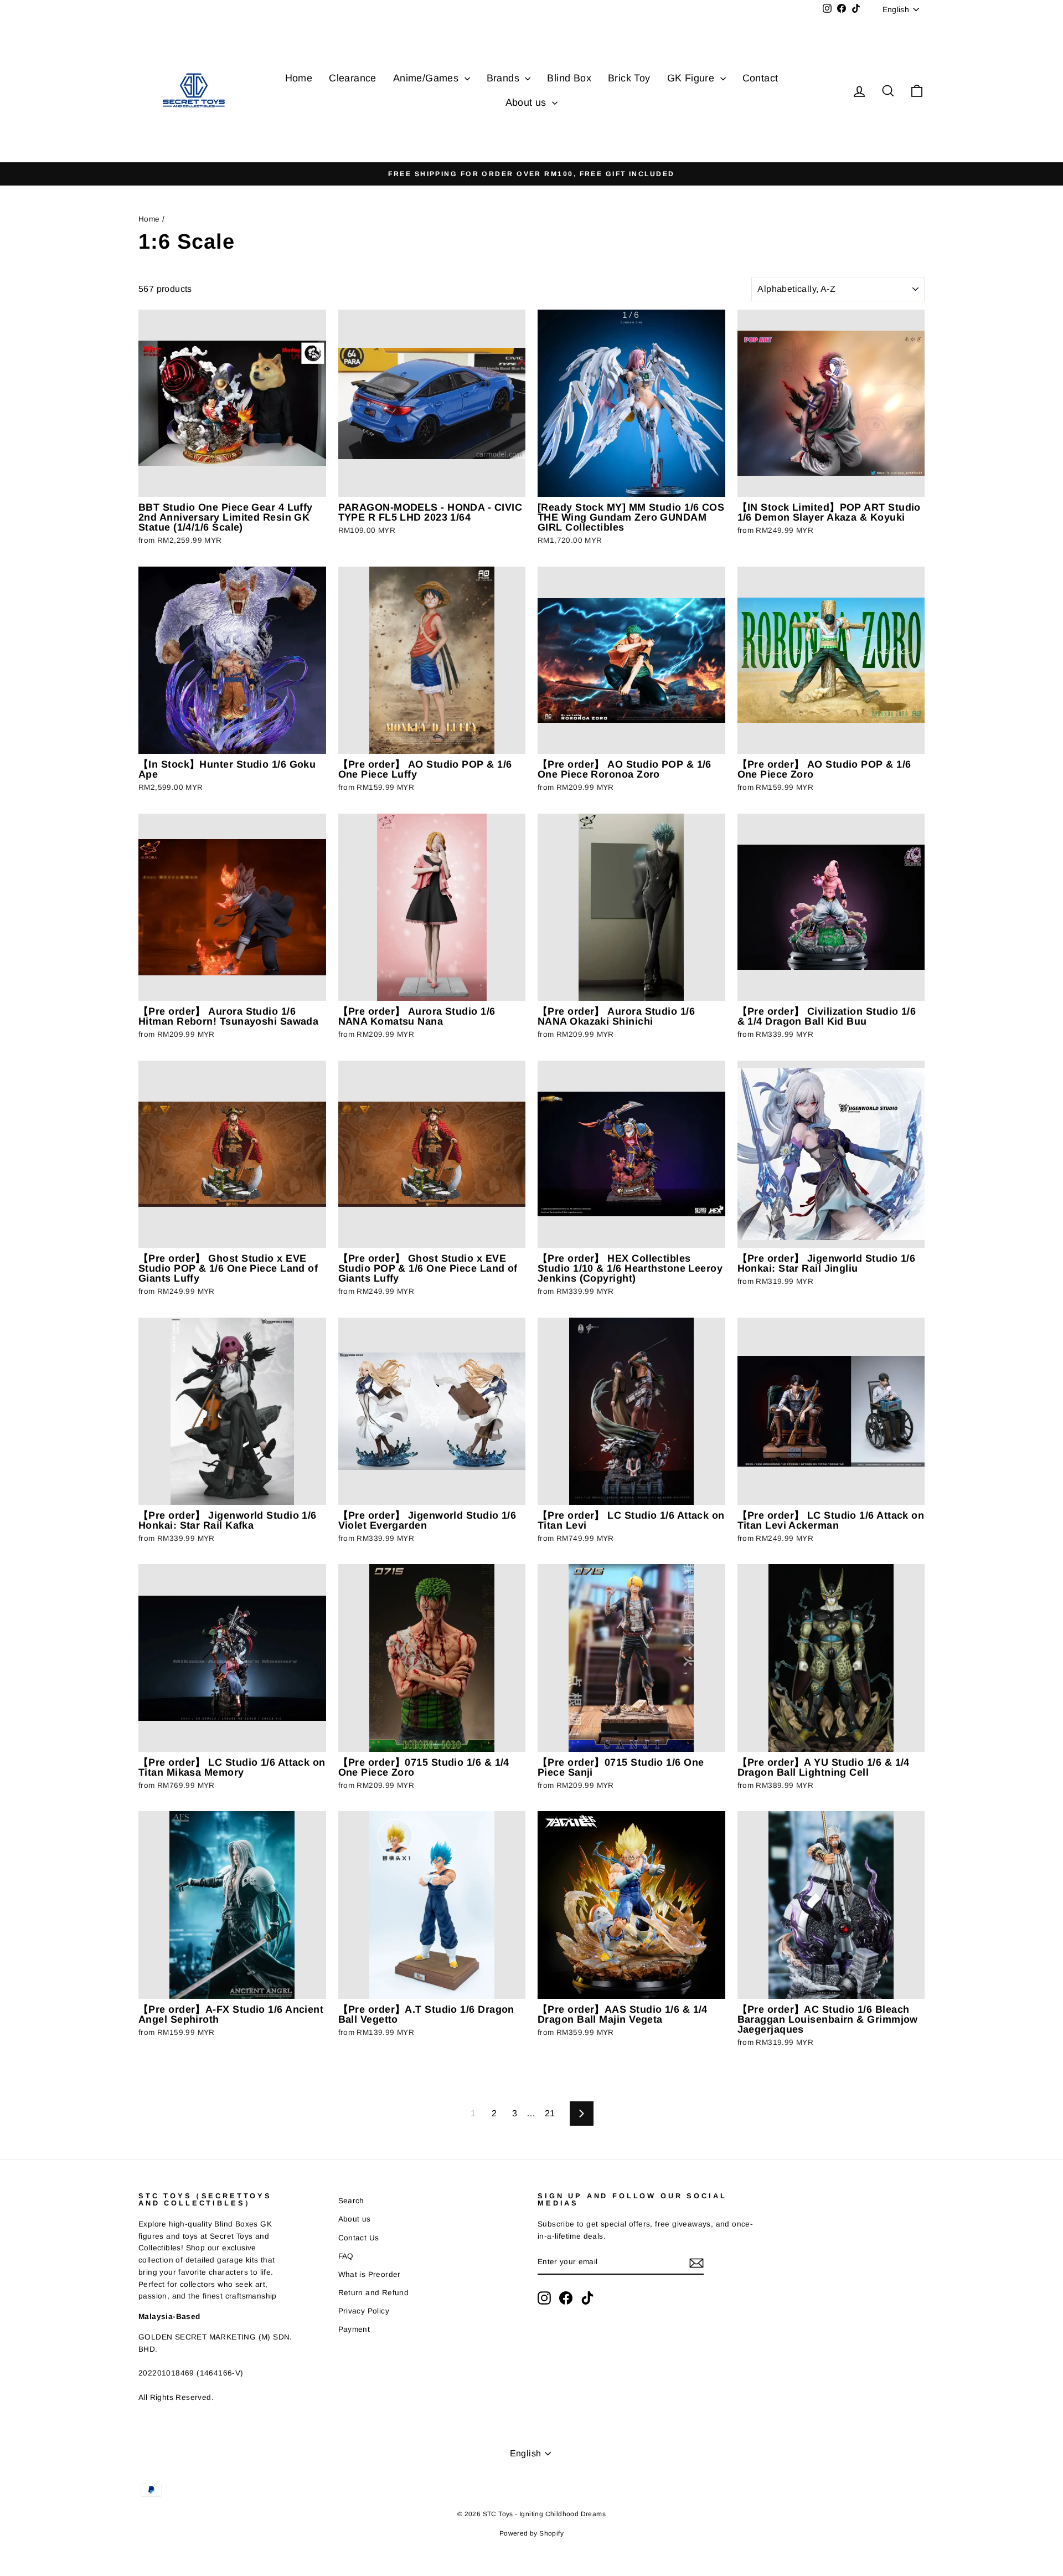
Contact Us (359, 2238)
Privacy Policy (364, 2311)
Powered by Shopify (531, 2533)
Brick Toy (629, 78)
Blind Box (569, 78)
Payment (354, 2329)
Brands (505, 78)
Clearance (353, 78)
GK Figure (692, 78)
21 (550, 2113)
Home (299, 78)
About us (528, 102)
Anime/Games (427, 78)
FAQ (346, 2256)
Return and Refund (374, 2293)
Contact (760, 78)
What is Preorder (370, 2274)
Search (351, 2201)
